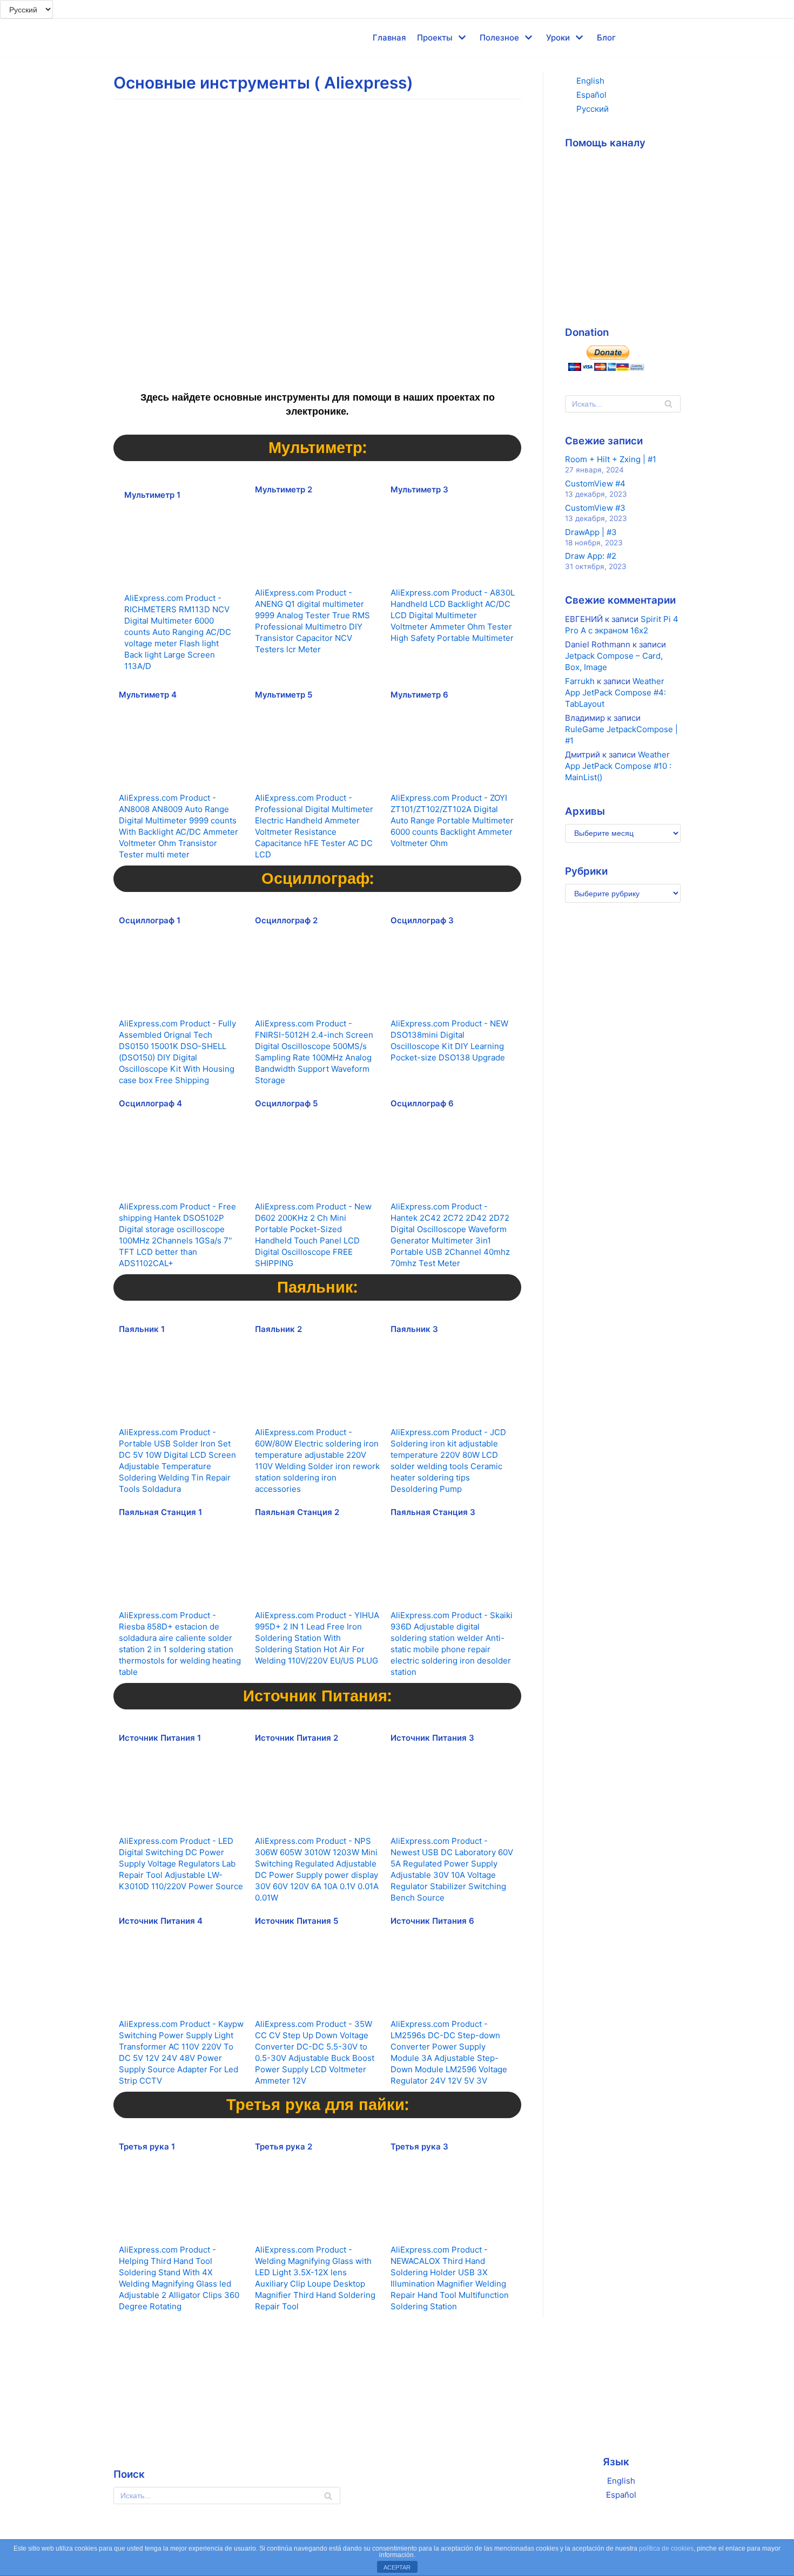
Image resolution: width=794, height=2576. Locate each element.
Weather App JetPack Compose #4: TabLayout (615, 692)
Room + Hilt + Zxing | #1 (611, 459)
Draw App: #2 (591, 556)
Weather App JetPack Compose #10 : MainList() (618, 766)
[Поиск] (668, 404)
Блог (606, 38)
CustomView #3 (595, 508)
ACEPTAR (397, 2567)
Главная (389, 38)
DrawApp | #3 (591, 532)
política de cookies (666, 2548)
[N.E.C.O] (132, 38)
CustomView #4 (595, 484)
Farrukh (580, 681)
